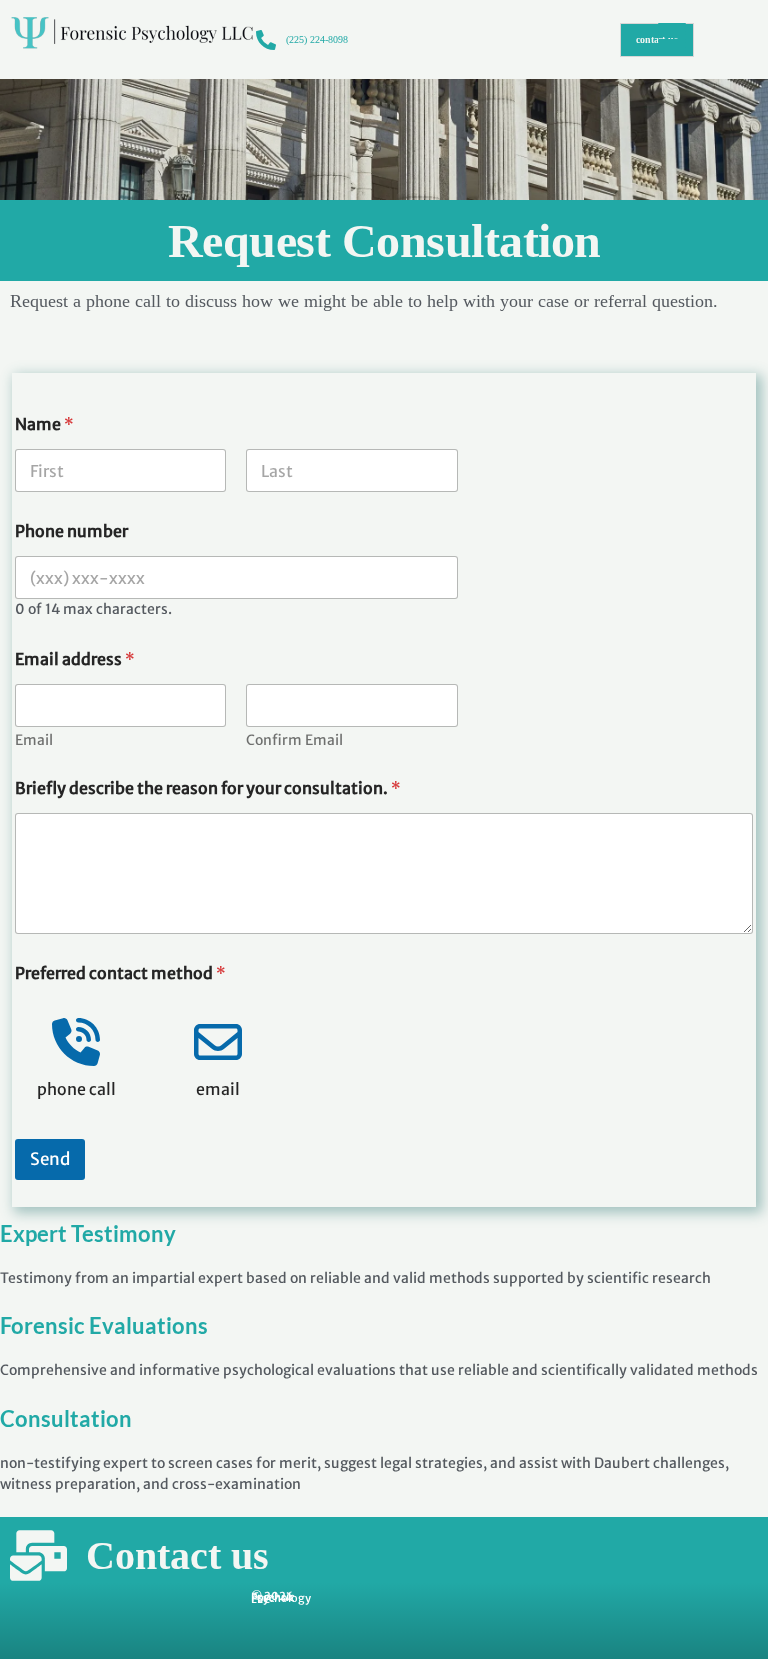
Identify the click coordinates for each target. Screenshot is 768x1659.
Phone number (71, 531)
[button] (696, 39)
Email (34, 740)
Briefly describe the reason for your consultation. (208, 788)
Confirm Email (294, 740)
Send (50, 1159)
